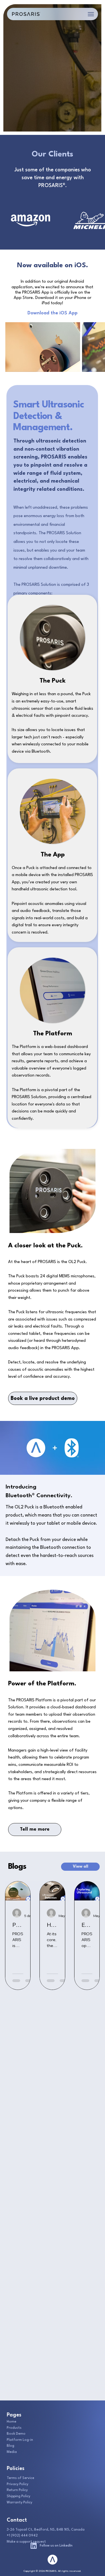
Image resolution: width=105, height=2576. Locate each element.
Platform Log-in (20, 2440)
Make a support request (26, 2542)
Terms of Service (20, 2478)
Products (14, 2428)
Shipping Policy (18, 2496)
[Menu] (91, 14)
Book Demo (16, 2434)
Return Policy (17, 2490)
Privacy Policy (17, 2484)
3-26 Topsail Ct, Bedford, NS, (32, 2530)
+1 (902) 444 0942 (22, 2536)
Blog (11, 2446)
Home (11, 2422)
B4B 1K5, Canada (71, 2530)
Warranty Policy (19, 2503)
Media (12, 2452)
